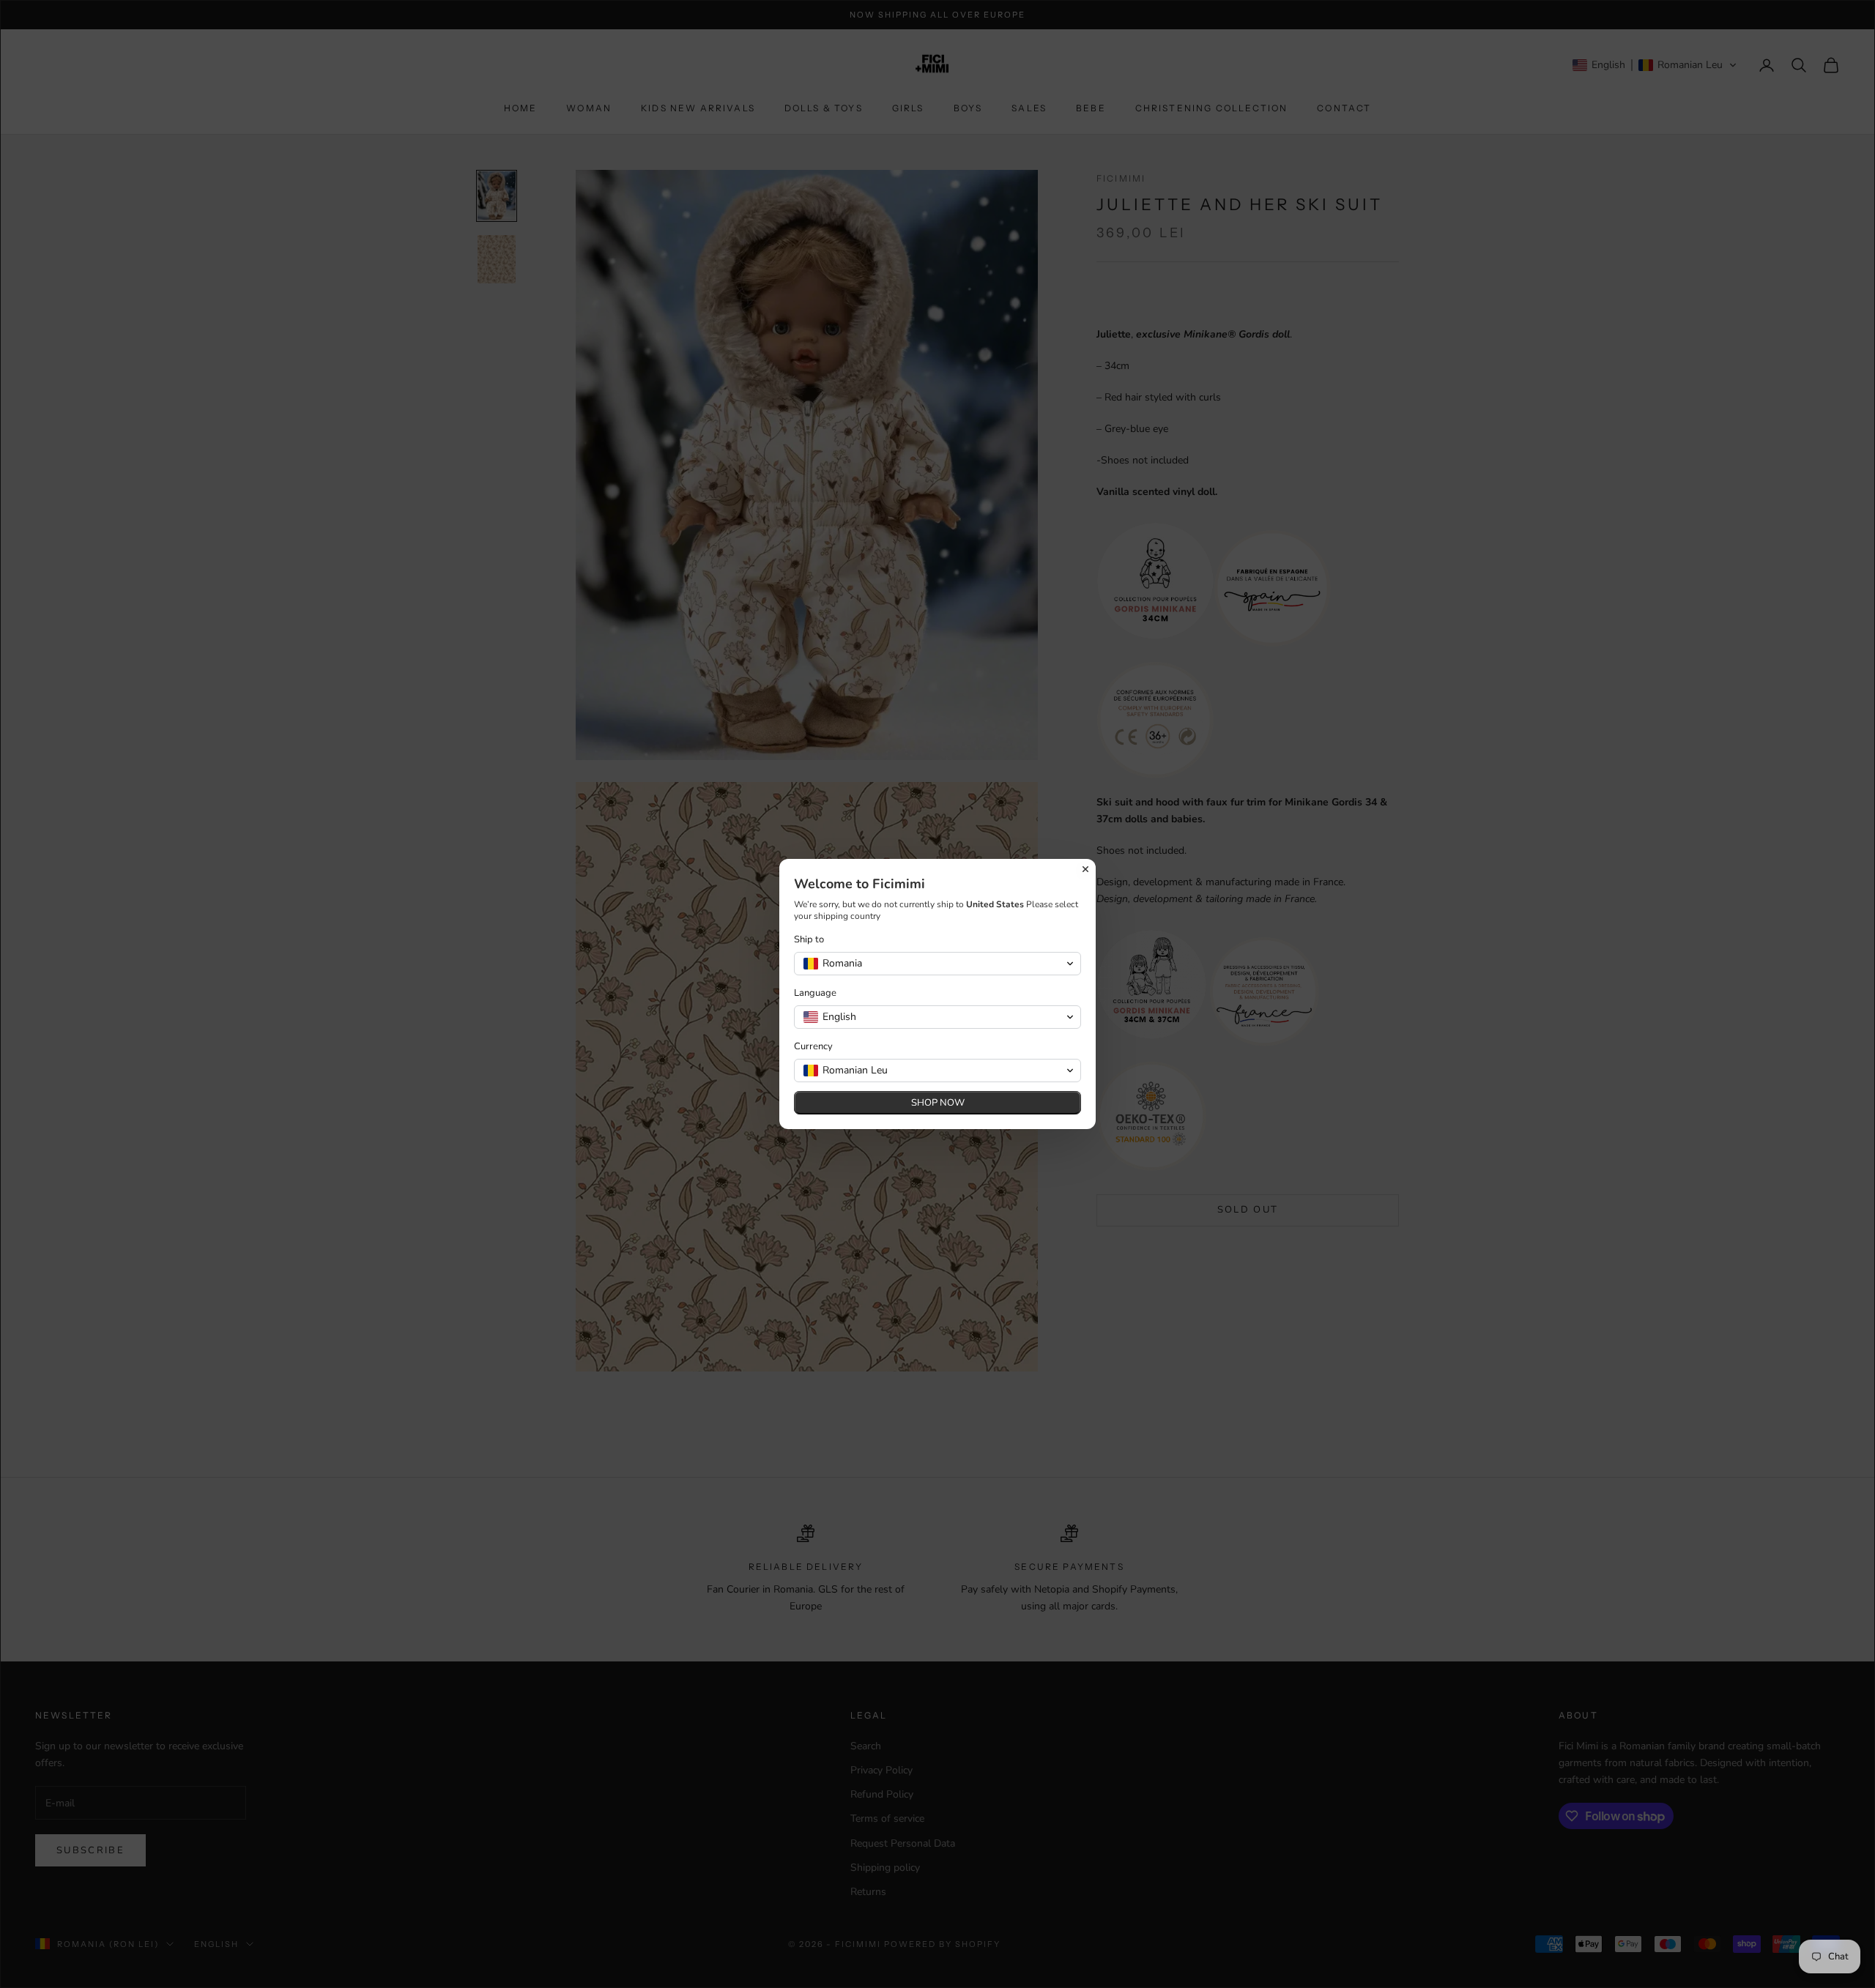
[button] (937, 964)
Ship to (809, 940)
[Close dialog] (1085, 869)
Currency (813, 1047)
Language (815, 993)
